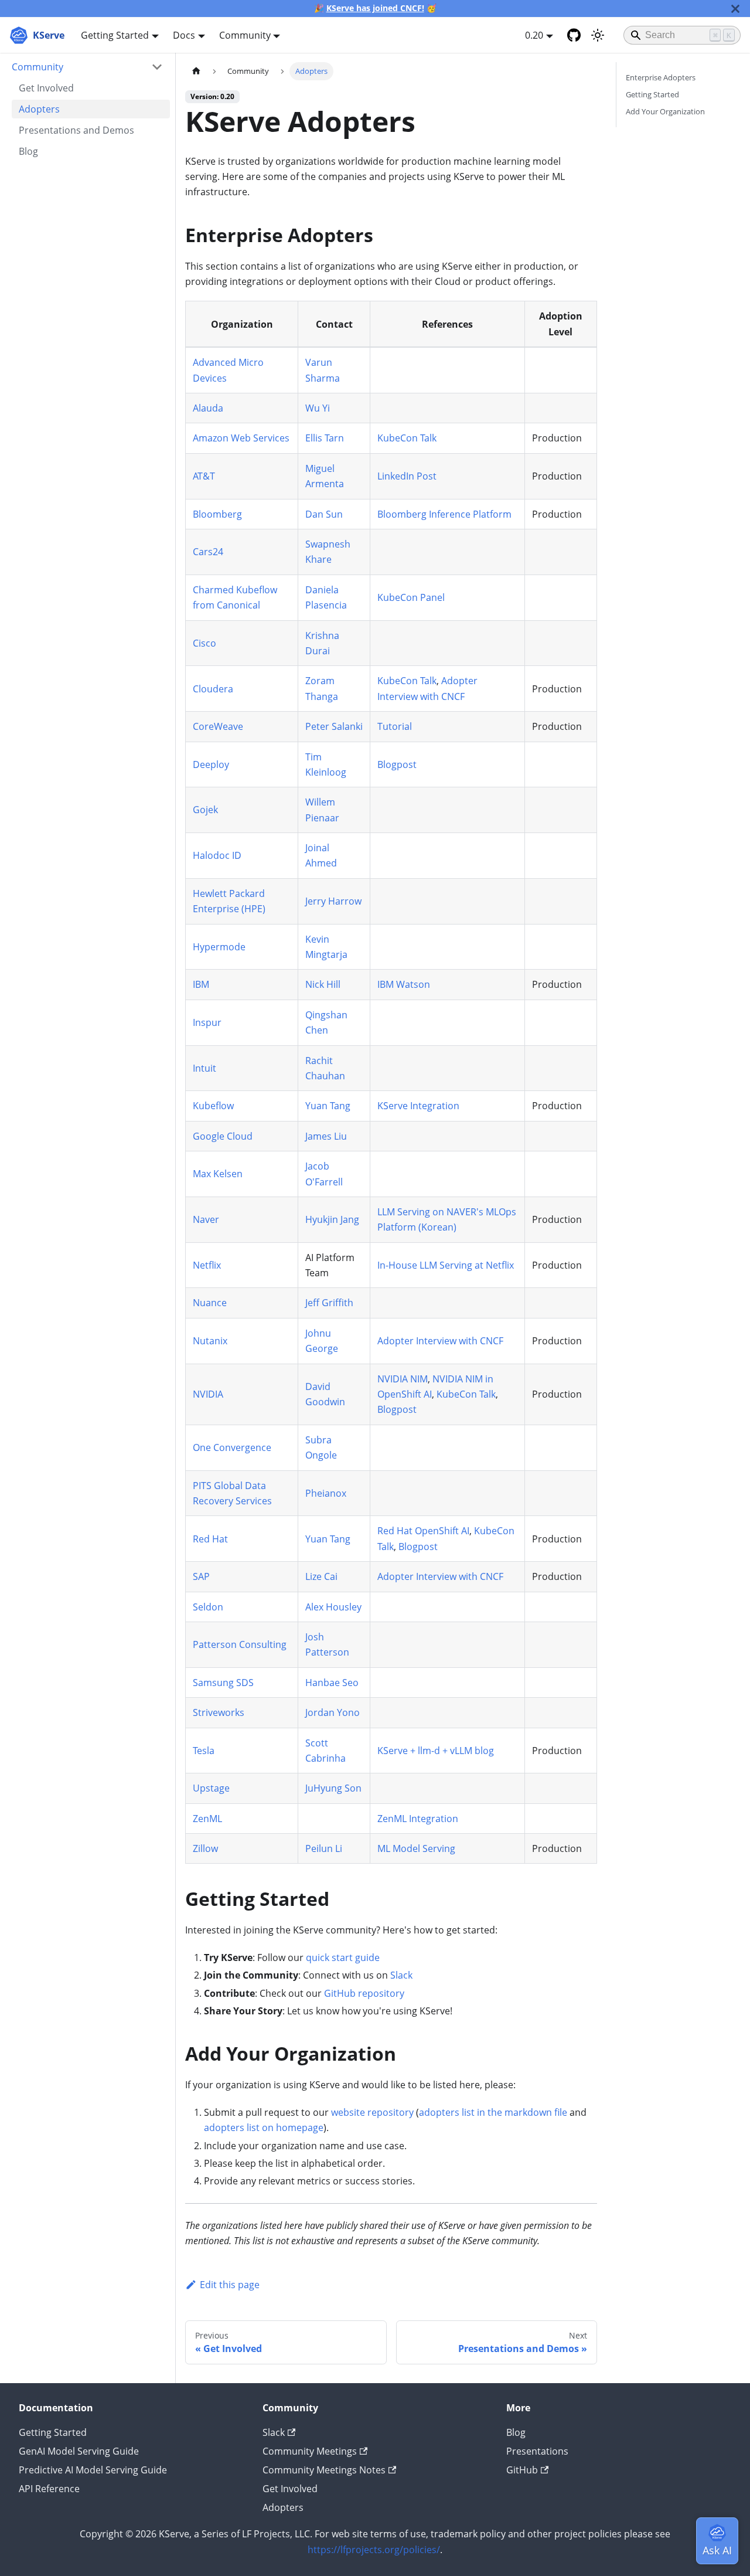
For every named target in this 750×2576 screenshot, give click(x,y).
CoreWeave (218, 726)
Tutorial (395, 726)
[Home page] (196, 71)
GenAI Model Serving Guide (79, 2451)
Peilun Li (324, 1848)
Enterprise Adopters (661, 77)
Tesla (204, 1751)
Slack (401, 1975)
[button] (87, 67)
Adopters (283, 2507)
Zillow (205, 1848)
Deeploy (211, 764)
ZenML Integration (418, 1819)
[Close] (735, 9)
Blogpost (397, 764)
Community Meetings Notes (324, 2470)
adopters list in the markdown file (493, 2112)
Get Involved (290, 2489)
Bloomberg (217, 514)
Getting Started (652, 94)
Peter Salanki (334, 726)
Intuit (204, 1068)
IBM (201, 984)
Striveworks (219, 1712)
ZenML (207, 1819)
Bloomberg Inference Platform (444, 514)
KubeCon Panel (411, 597)
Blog (516, 2432)
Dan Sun (324, 514)
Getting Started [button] (115, 35)
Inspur (207, 1022)
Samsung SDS (223, 1683)
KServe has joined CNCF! (375, 8)
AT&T (204, 476)
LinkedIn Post (407, 476)
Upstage (211, 1788)
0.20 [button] (534, 35)
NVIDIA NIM (403, 1379)
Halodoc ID (217, 855)
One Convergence (232, 1447)
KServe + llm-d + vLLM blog (436, 1751)
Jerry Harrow (333, 901)
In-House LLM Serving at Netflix (446, 1265)
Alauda (208, 408)
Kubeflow (213, 1106)
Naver (206, 1219)
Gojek (205, 810)
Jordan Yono (333, 1712)
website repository (372, 2112)
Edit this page (230, 2285)
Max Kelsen (218, 1174)
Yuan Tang (328, 1106)
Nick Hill (323, 984)
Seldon (208, 1607)
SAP (201, 1576)
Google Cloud (223, 1136)
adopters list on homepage (264, 2128)
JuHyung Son (333, 1788)
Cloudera (213, 689)
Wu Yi (318, 408)
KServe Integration (418, 1106)
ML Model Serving (416, 1848)
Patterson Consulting (240, 1644)
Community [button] (245, 35)
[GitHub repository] (574, 35)
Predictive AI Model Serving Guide (93, 2470)
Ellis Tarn (325, 438)
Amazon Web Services (241, 438)
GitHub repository (364, 1993)
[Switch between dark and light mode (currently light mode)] (598, 35)
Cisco (204, 643)
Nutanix (210, 1341)
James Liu (326, 1136)
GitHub (522, 2470)
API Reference (49, 2489)
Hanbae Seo (332, 1683)
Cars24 (208, 552)
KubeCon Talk (407, 438)
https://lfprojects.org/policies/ (374, 2550)
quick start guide (343, 1958)
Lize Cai (321, 1576)
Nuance (210, 1303)
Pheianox (326, 1493)
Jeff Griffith (329, 1303)
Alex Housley (333, 1607)
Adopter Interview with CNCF (440, 1341)
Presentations (537, 2451)
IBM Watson (404, 984)
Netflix (207, 1265)
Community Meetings (310, 2451)
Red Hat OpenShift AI (423, 1531)
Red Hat (210, 1539)
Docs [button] (184, 35)
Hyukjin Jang (332, 1219)
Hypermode (219, 947)
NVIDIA (208, 1394)
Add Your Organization (665, 111)
